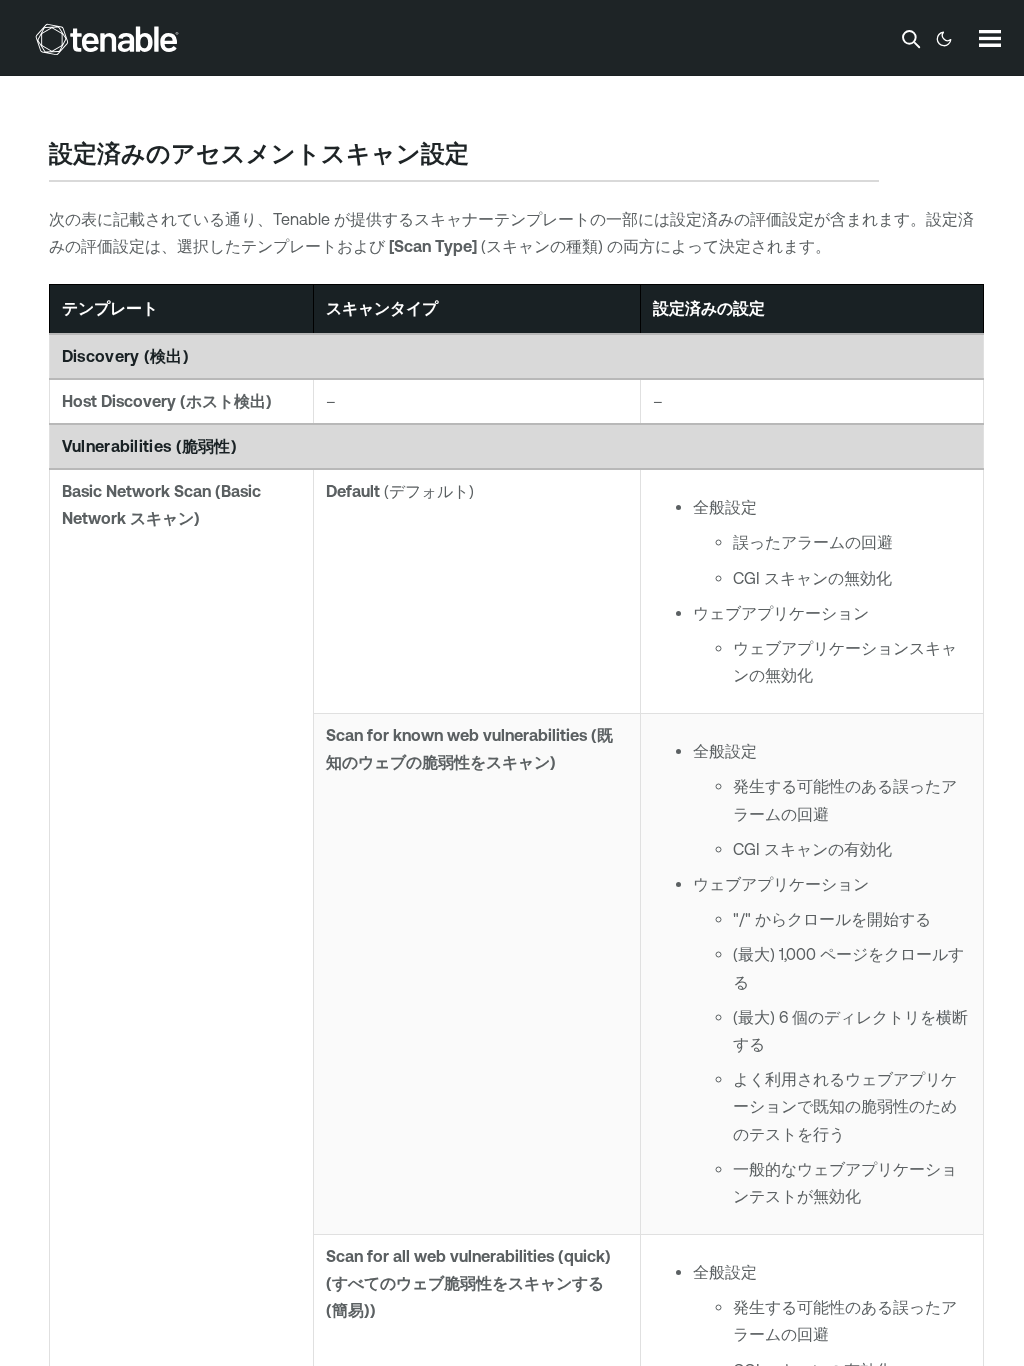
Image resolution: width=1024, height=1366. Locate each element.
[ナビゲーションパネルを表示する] (990, 38)
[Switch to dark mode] (944, 39)
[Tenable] (107, 39)
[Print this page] (486, 156)
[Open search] (911, 39)
